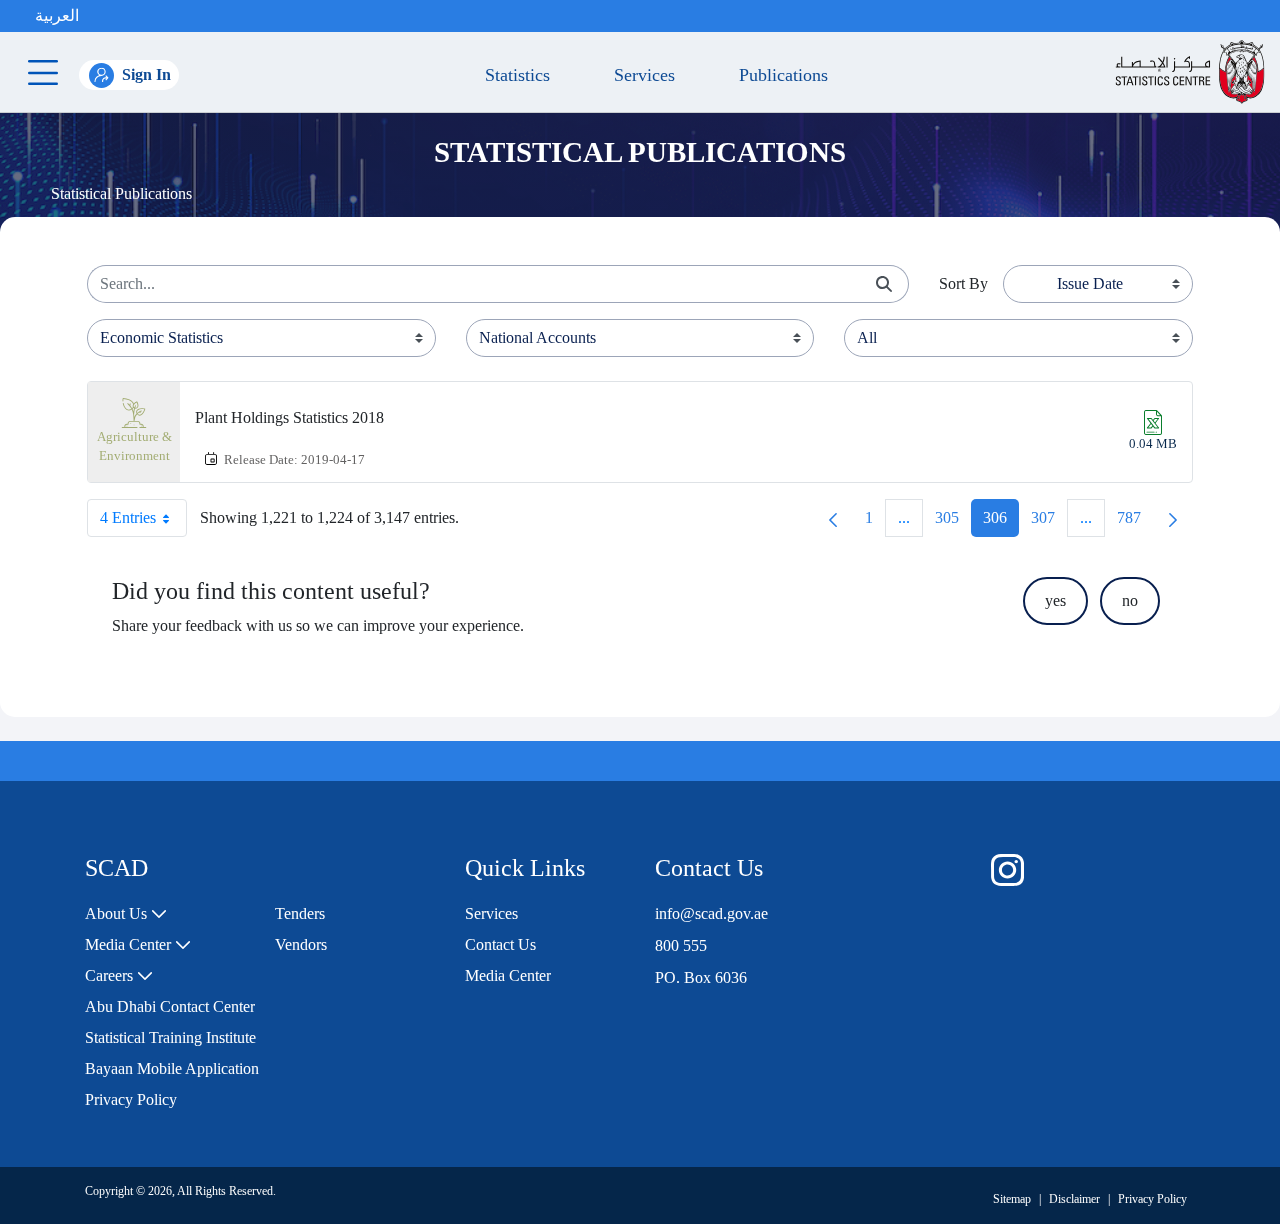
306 (1001, 522)
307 (1049, 522)
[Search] (884, 284)
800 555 (681, 945)
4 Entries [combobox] (128, 517)
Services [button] (639, 75)
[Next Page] (1173, 518)
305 (953, 522)
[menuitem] (126, 914)
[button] (99, 16)
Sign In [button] (146, 74)
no (1130, 600)
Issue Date (1090, 283)
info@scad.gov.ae (711, 913)
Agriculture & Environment (134, 446)
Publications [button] (778, 75)
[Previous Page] (833, 518)
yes (1055, 600)
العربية (57, 15)
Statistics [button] (512, 75)
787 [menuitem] (1135, 522)
